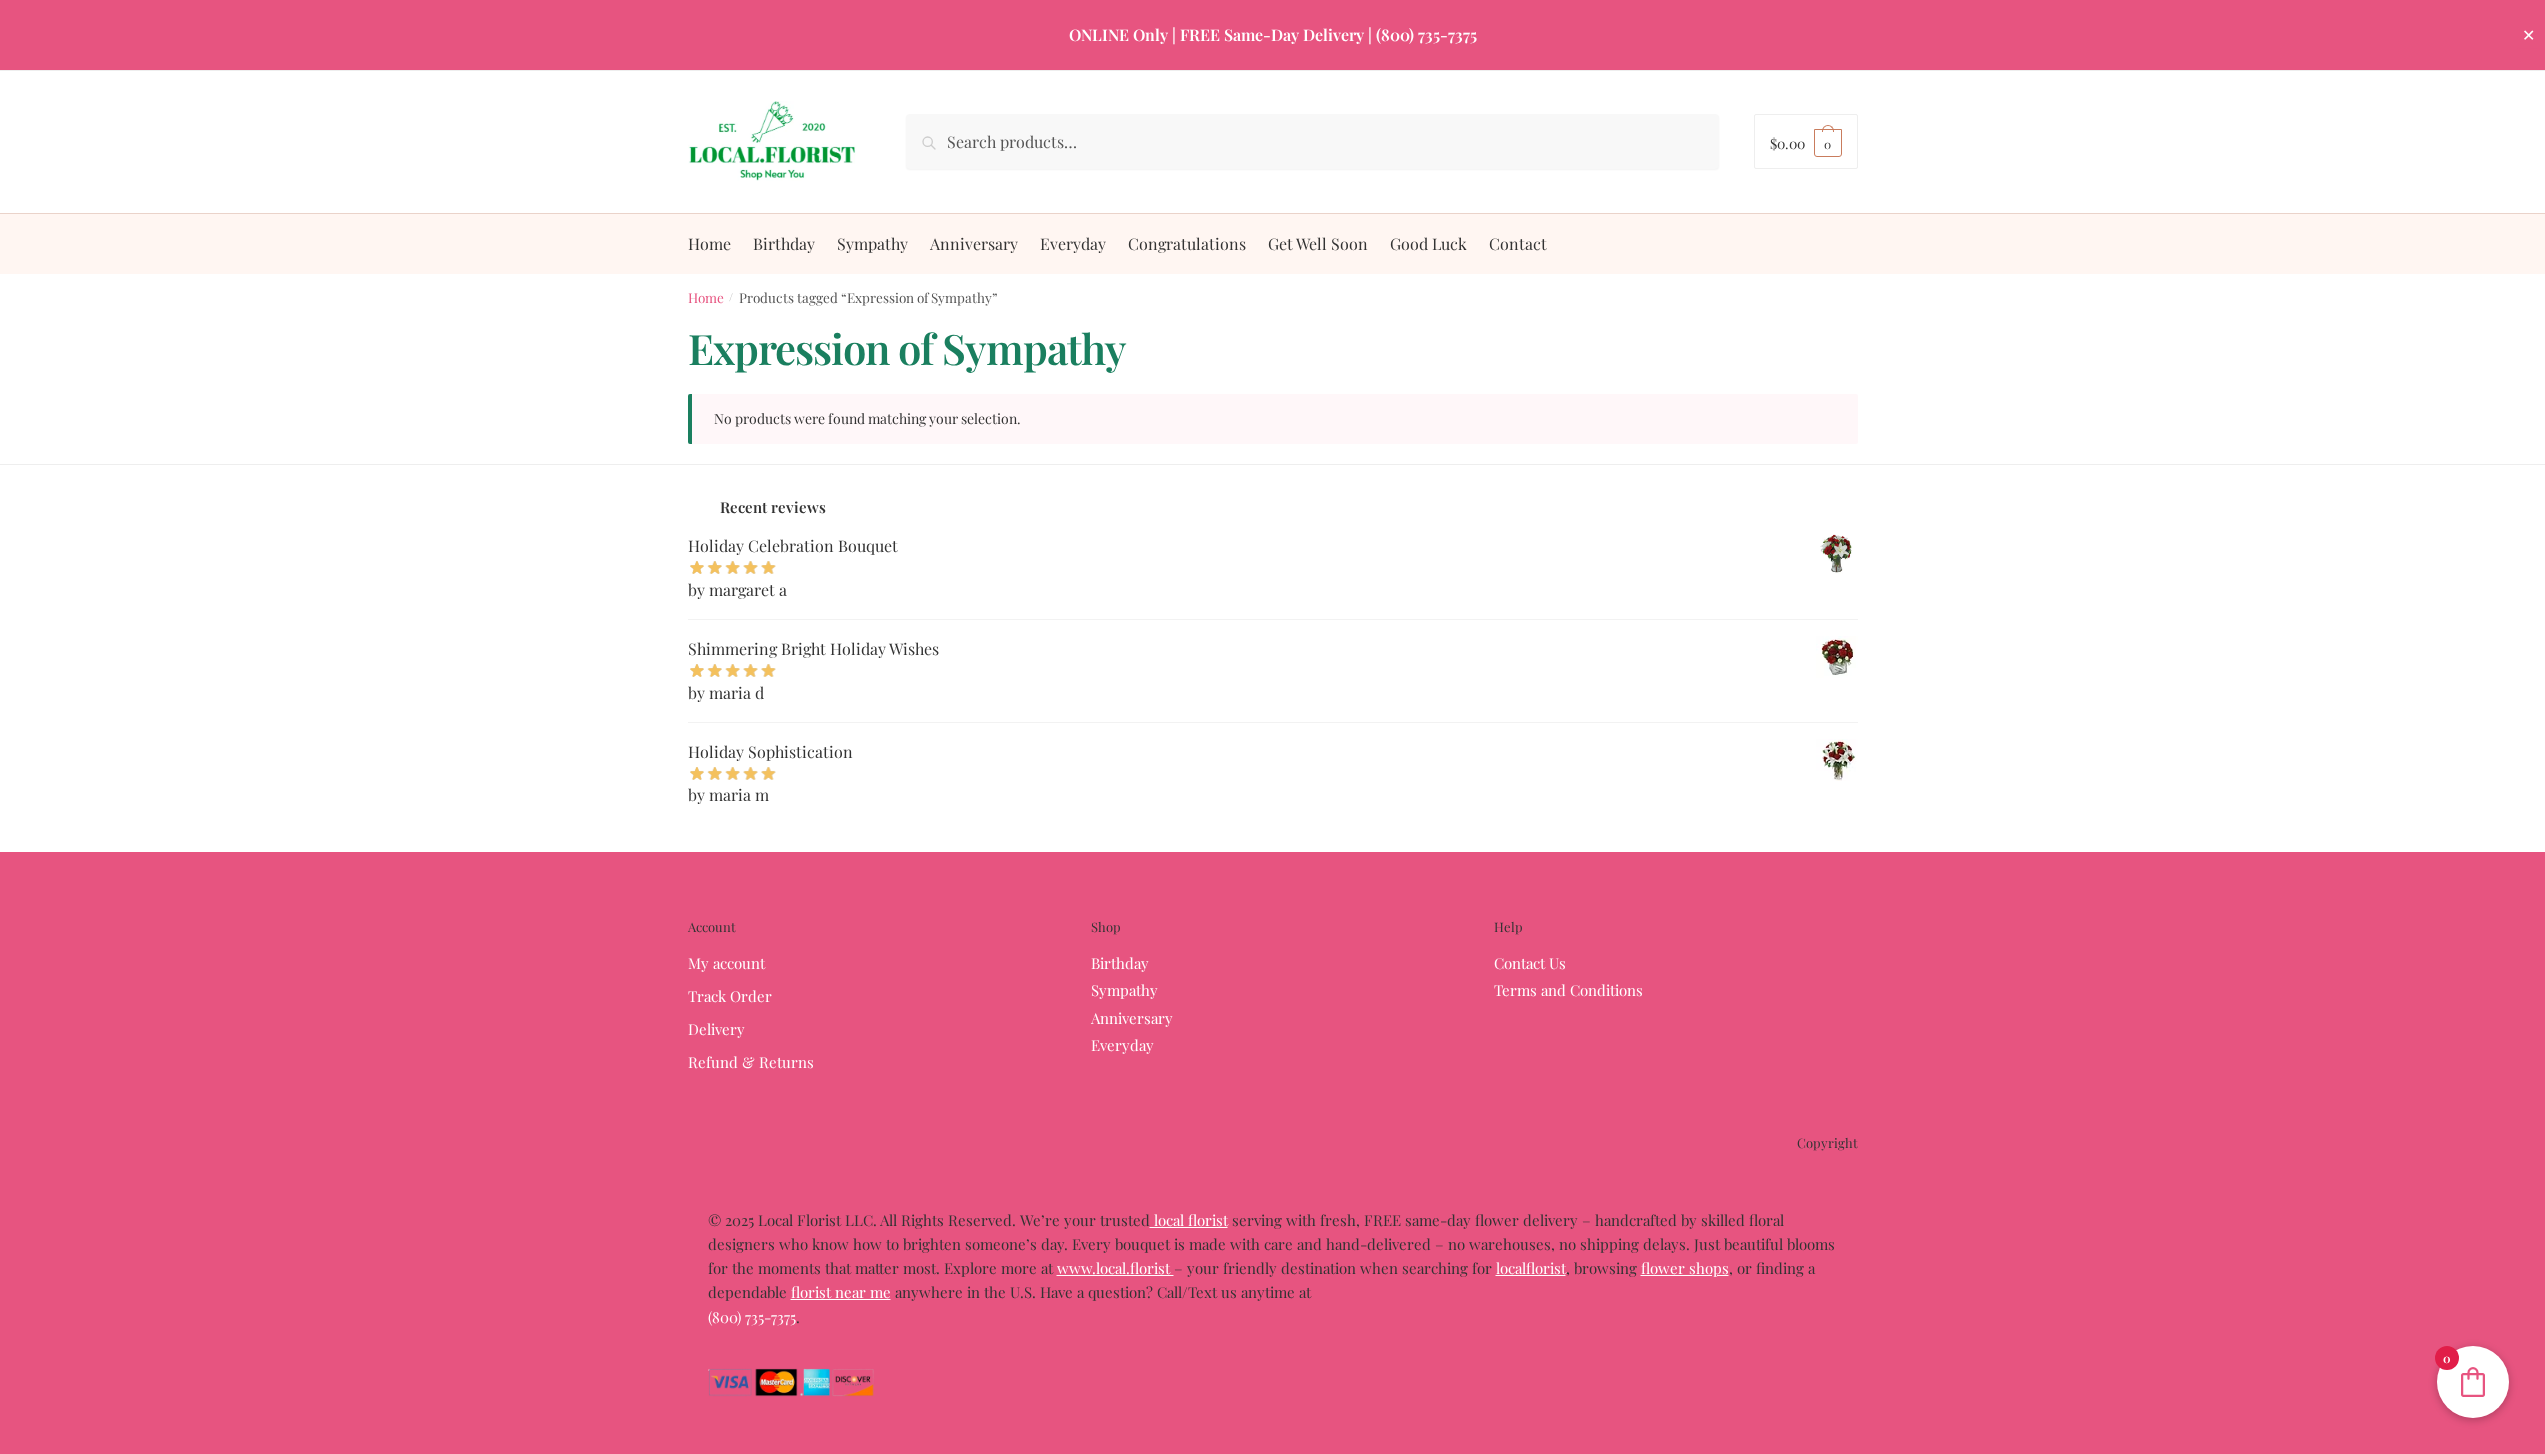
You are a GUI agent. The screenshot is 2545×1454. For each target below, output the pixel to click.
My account (726, 963)
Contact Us (1530, 963)
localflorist (1531, 1268)
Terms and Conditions (1568, 990)
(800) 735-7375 (752, 1317)
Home (706, 297)
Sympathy (1124, 990)
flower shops (1685, 1268)
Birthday (1120, 963)
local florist (1189, 1220)
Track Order (730, 996)
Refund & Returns (751, 1062)
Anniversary (1132, 1018)
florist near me (841, 1292)
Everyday (1122, 1045)
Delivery (716, 1029)
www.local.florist (1115, 1268)
